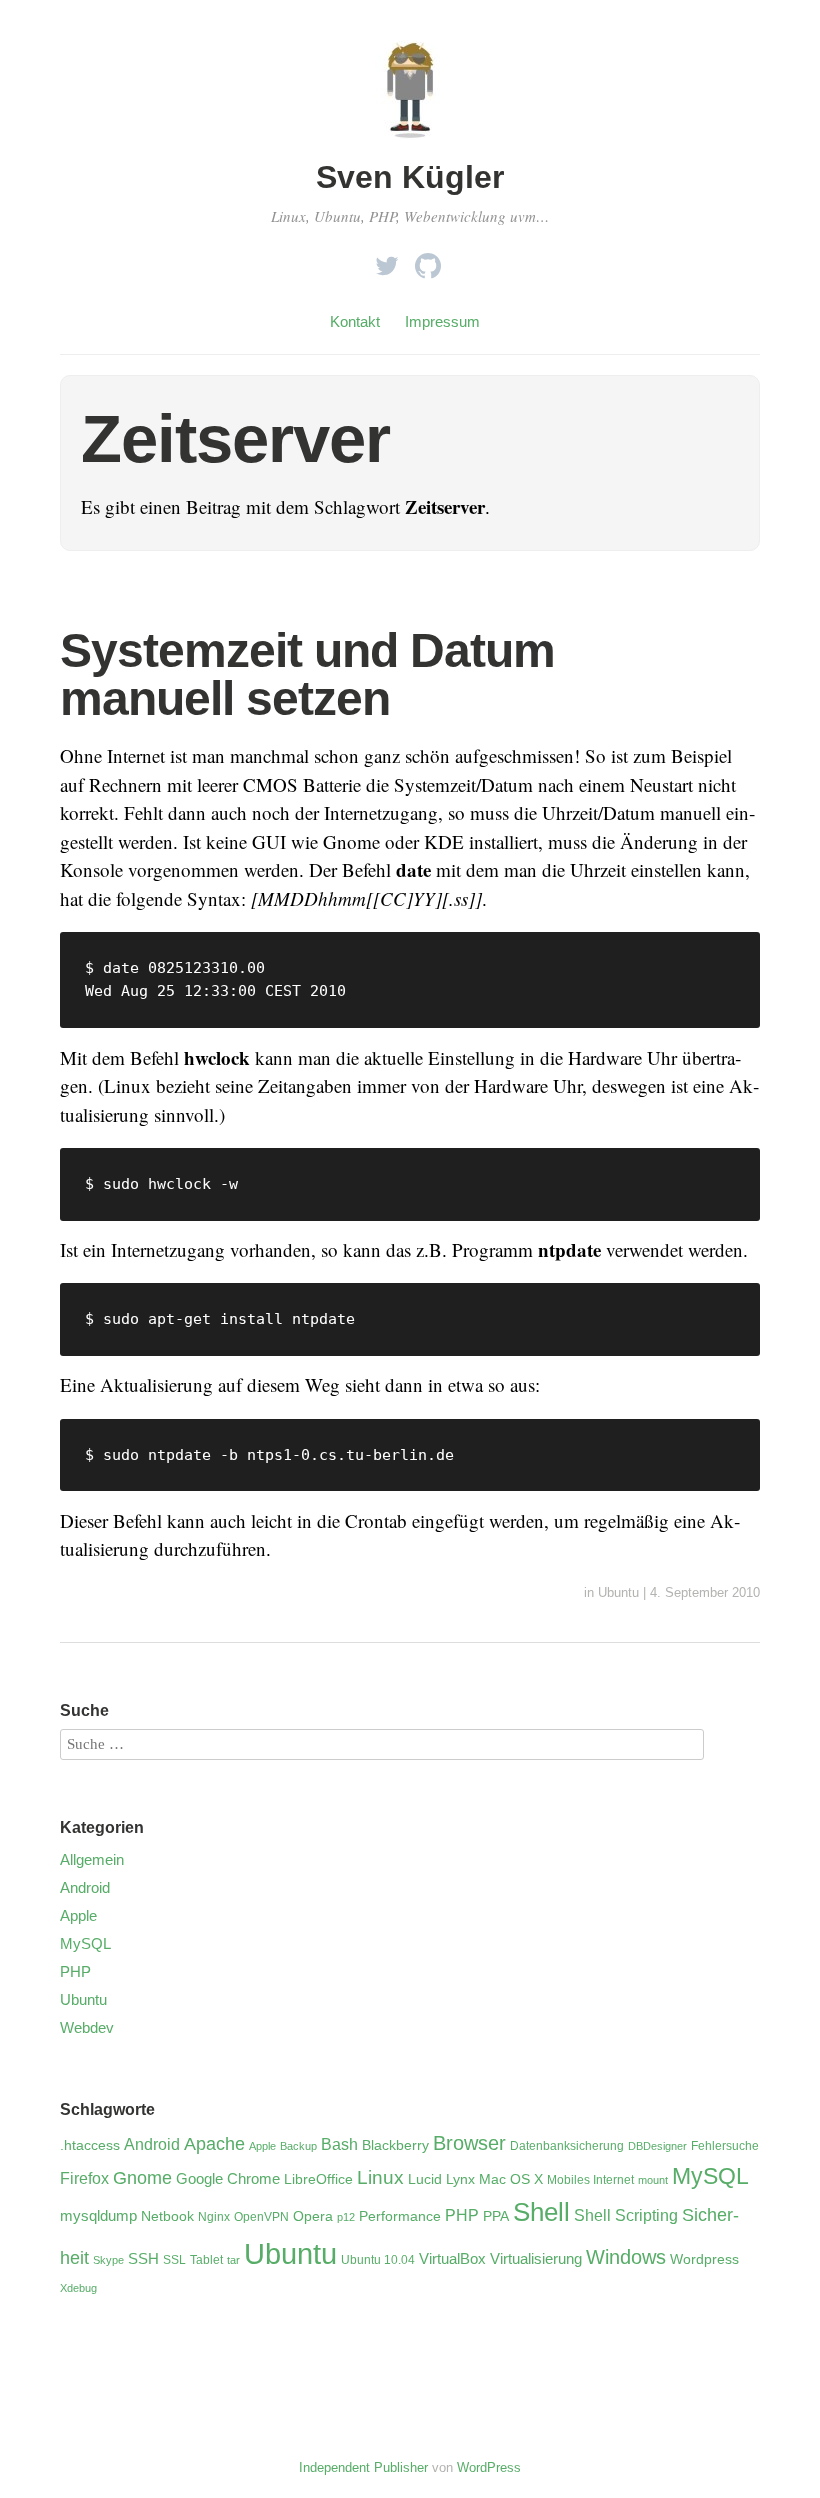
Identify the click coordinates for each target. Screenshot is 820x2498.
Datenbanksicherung (567, 2146)
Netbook (167, 2216)
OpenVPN (261, 2217)
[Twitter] (387, 260)
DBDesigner (657, 2146)
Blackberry (395, 2145)
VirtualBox (452, 2259)
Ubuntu (618, 1592)
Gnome (142, 2177)
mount (653, 2180)
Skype (108, 2260)
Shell (541, 2212)
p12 (346, 2217)
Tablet (206, 2260)
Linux (380, 2177)
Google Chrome (228, 2179)
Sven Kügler (410, 177)
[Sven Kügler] (410, 142)
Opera (313, 2216)
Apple (78, 1915)
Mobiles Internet (590, 2180)
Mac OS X (511, 2179)
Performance (400, 2216)
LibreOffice (318, 2179)
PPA (496, 2216)
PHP (75, 1971)
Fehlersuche (725, 2146)
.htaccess (90, 2145)
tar (233, 2260)
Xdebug (78, 2288)
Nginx (214, 2217)
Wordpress (704, 2259)
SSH (143, 2259)
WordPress (489, 2467)
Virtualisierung (536, 2259)
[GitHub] (428, 260)
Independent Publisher (363, 2467)
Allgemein (92, 1859)
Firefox (84, 2178)
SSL (174, 2260)
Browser (469, 2143)
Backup (298, 2146)
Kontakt (355, 321)
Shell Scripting (626, 2215)
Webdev (87, 2027)
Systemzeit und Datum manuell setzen (307, 674)
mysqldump (98, 2216)
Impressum (442, 321)
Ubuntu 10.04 (378, 2260)
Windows (626, 2257)
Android (85, 1887)
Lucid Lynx (441, 2179)
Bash (339, 2144)
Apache (214, 2144)
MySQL (85, 1943)
